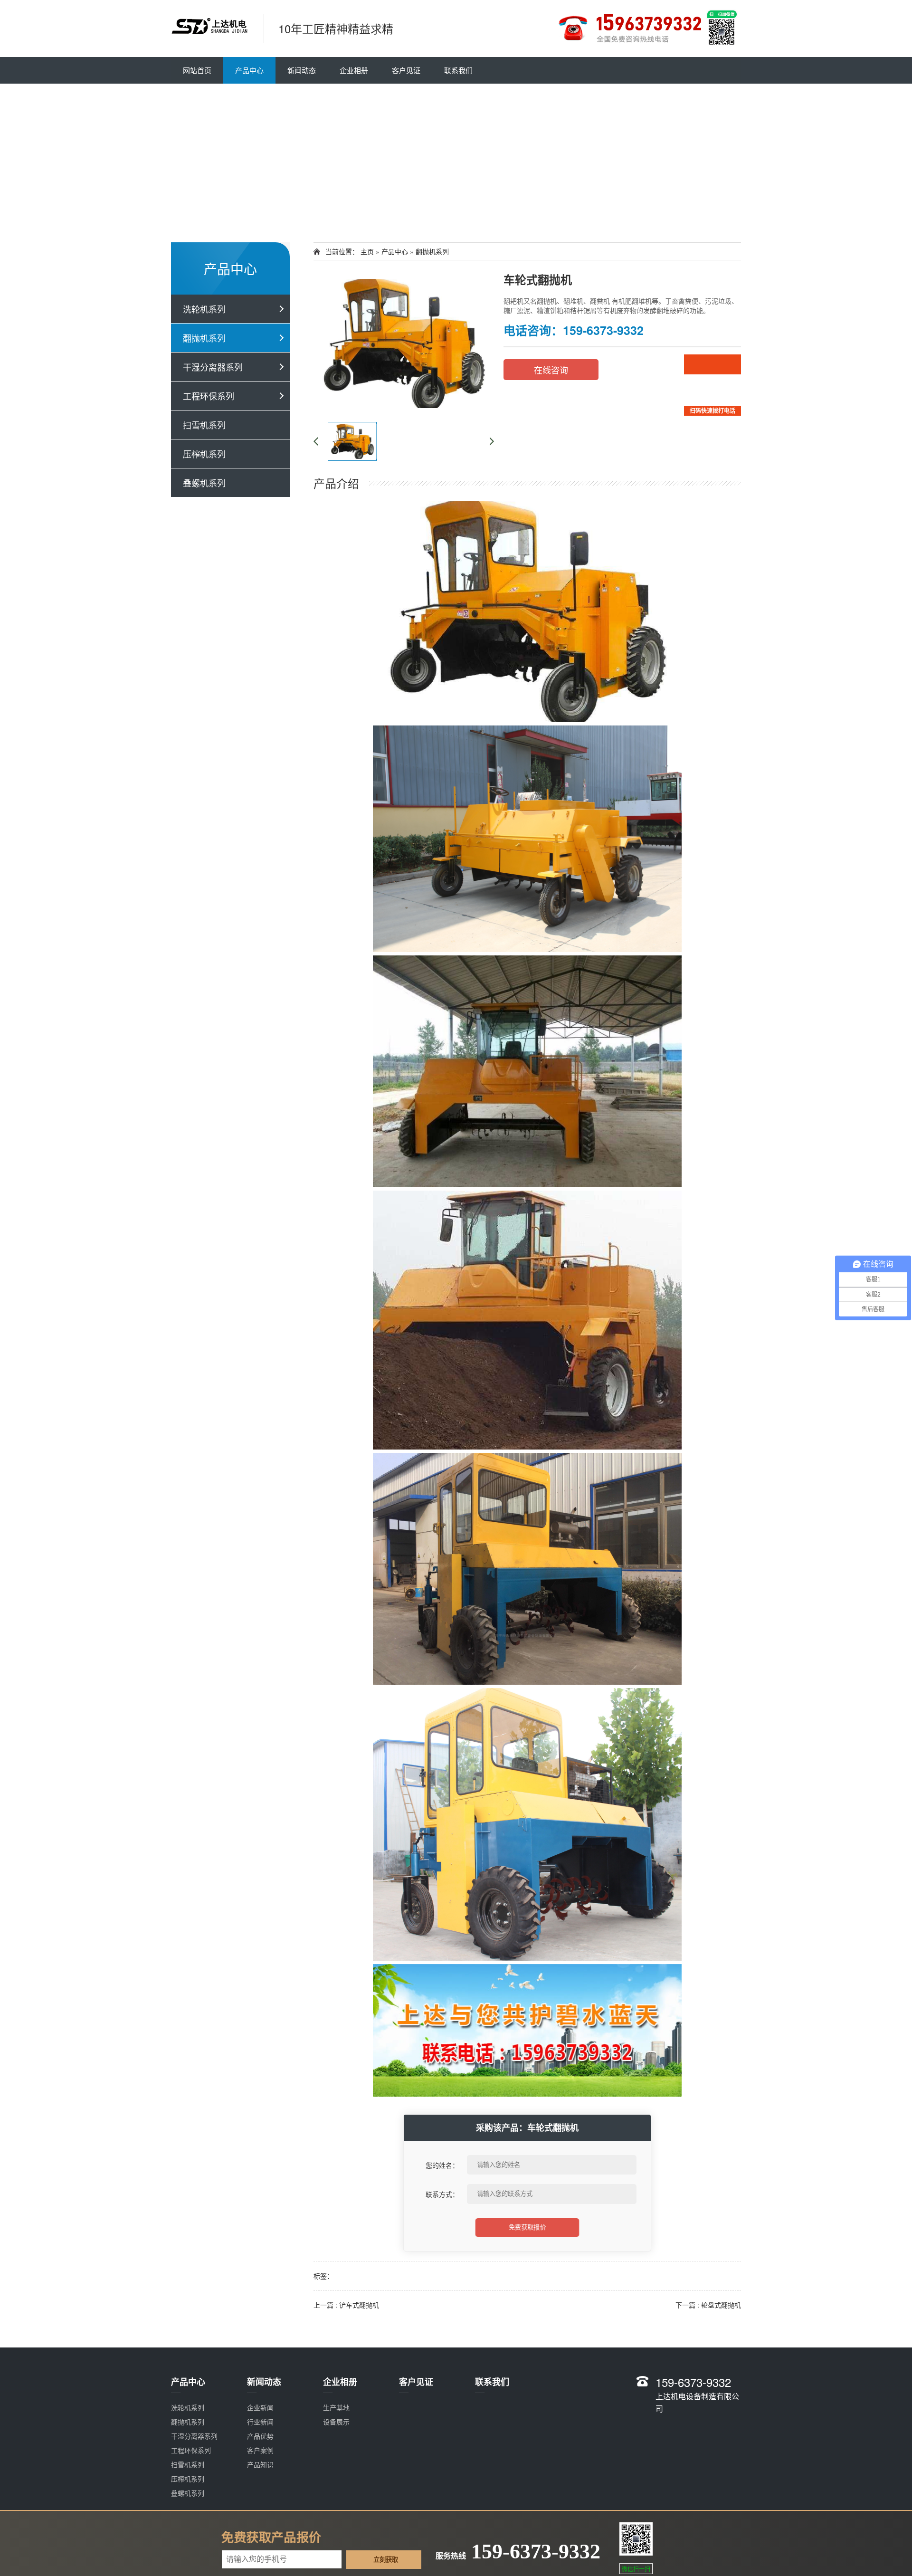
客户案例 (260, 2450)
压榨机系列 (204, 454)
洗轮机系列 (204, 309)
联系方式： (442, 2194)
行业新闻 (260, 2422)
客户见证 (406, 70)
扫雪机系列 (204, 425)
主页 (367, 251)
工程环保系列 (209, 396)
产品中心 (249, 70)
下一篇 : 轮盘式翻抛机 (708, 2305)
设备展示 (336, 2422)
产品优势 (260, 2436)
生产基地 (336, 2407)
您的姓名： (442, 2165)
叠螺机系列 (204, 483)
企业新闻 (260, 2407)
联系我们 (458, 70)
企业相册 (354, 70)
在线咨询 (551, 370)
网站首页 (197, 70)
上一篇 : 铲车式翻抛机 (346, 2305)
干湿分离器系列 (213, 367)
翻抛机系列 (204, 338)
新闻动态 (302, 70)
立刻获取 (386, 2560)
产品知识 (260, 2464)
